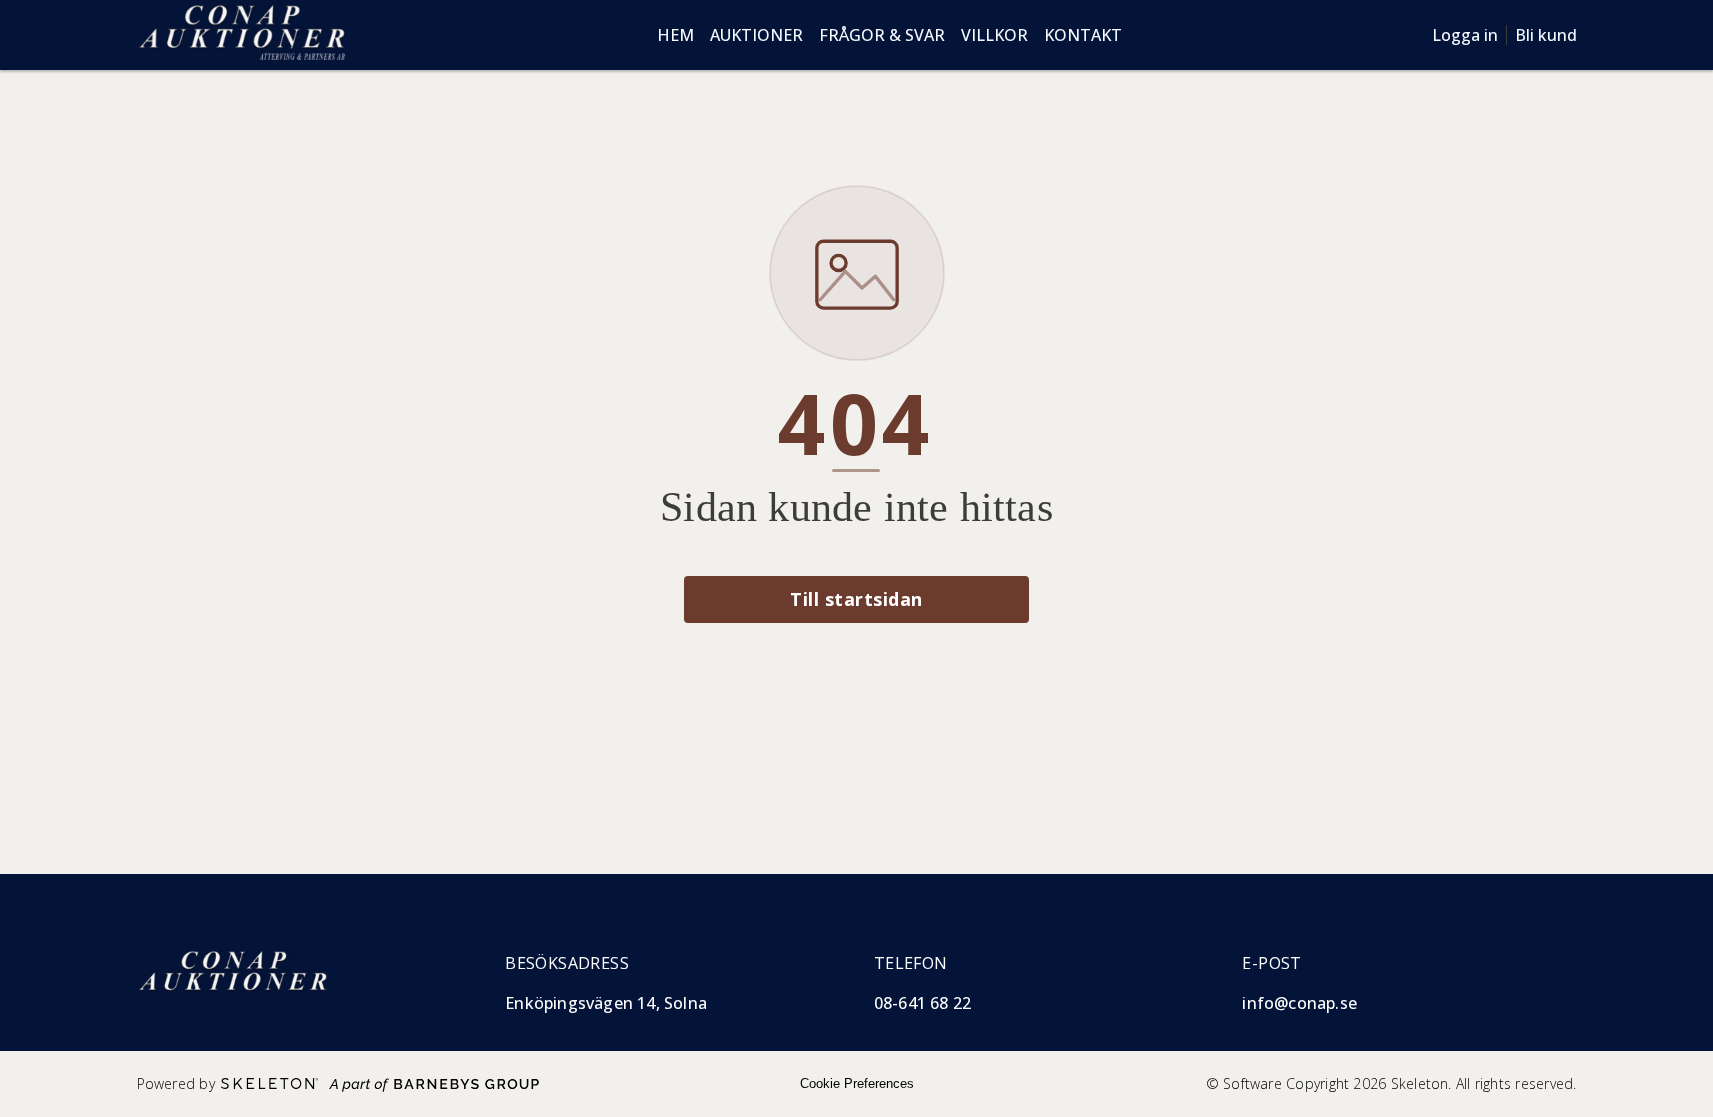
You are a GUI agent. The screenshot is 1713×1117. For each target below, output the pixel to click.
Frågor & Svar (882, 35)
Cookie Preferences (857, 1083)
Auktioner (756, 35)
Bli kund (1546, 35)
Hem (675, 35)
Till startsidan (856, 599)
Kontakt (1083, 35)
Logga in (1465, 35)
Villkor (994, 35)
